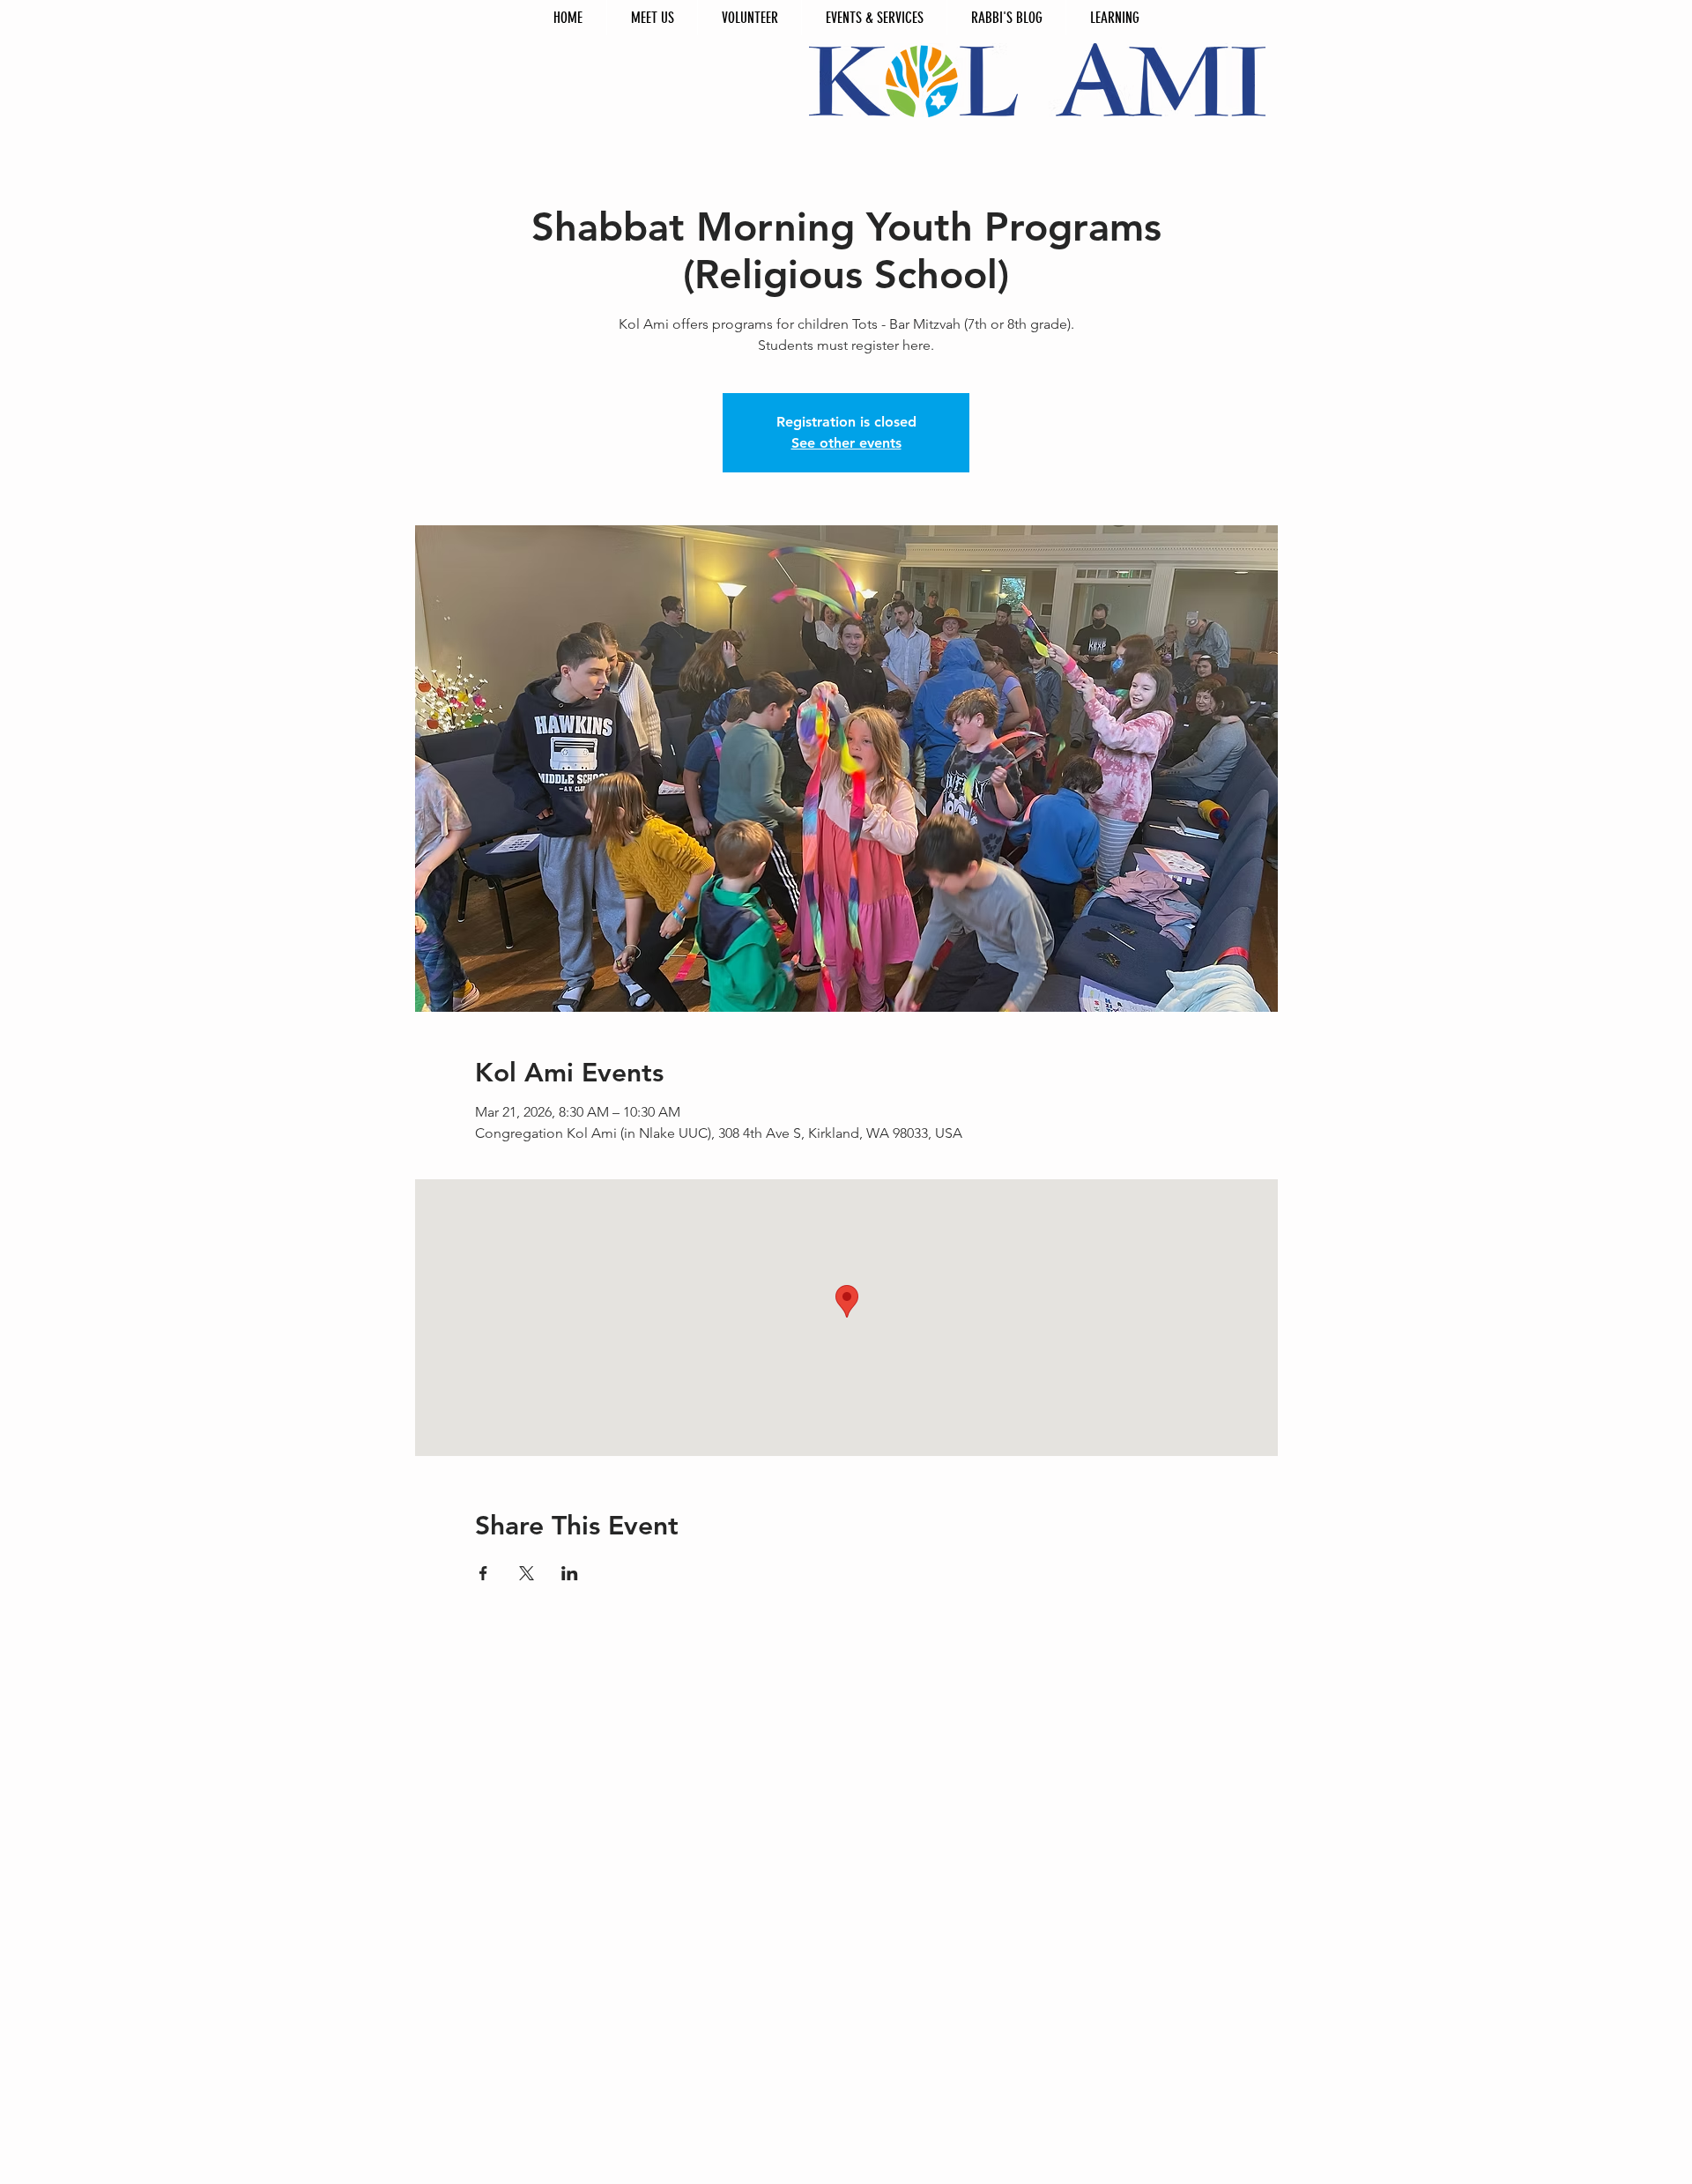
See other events (846, 443)
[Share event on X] (527, 1573)
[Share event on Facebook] (483, 1573)
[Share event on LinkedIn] (570, 1573)
